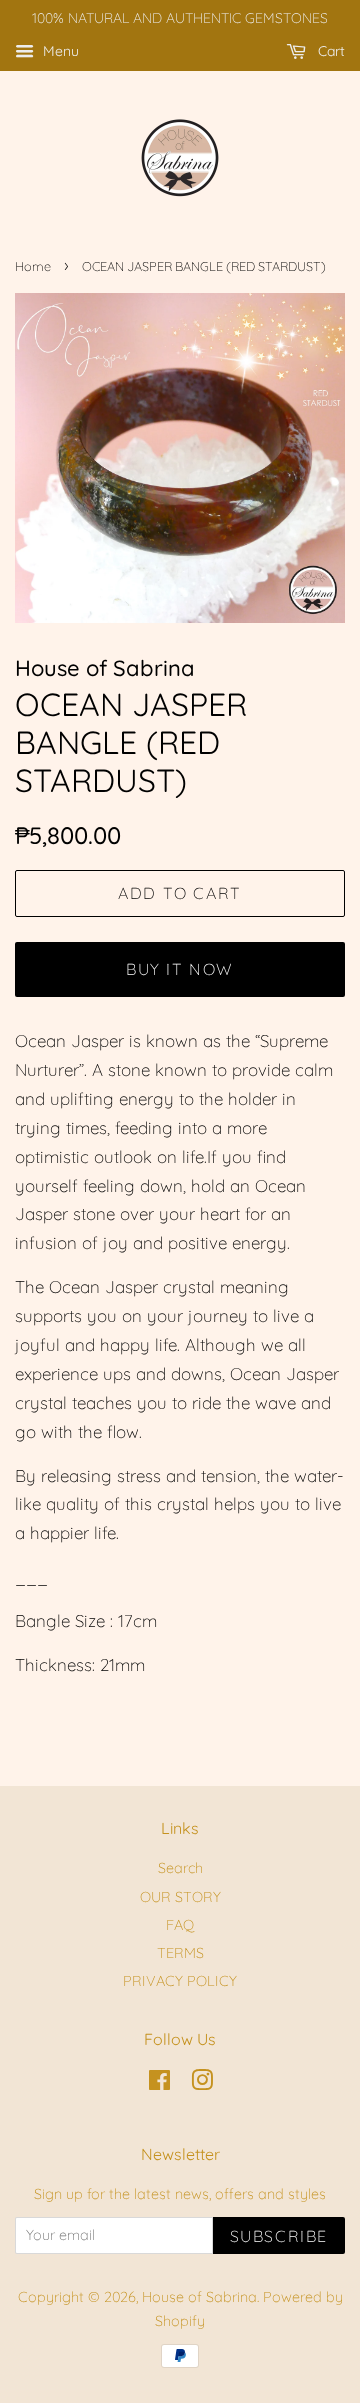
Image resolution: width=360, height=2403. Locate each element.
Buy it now (180, 969)
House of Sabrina (199, 2297)
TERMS (180, 1953)
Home (33, 266)
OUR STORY (180, 1897)
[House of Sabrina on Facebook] (159, 2084)
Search (180, 1868)
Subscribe (279, 2236)
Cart (329, 51)
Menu (59, 51)
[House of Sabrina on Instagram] (202, 2084)
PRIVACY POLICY (180, 1981)
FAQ (180, 1925)
